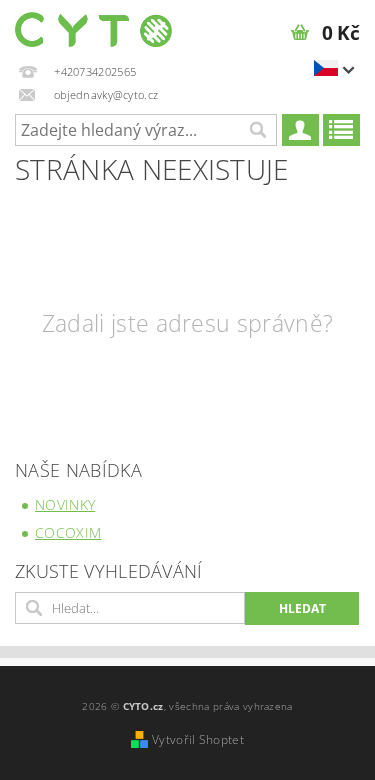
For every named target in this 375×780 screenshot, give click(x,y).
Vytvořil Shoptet (198, 739)
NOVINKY (65, 504)
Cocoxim (68, 532)
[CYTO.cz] (94, 26)
